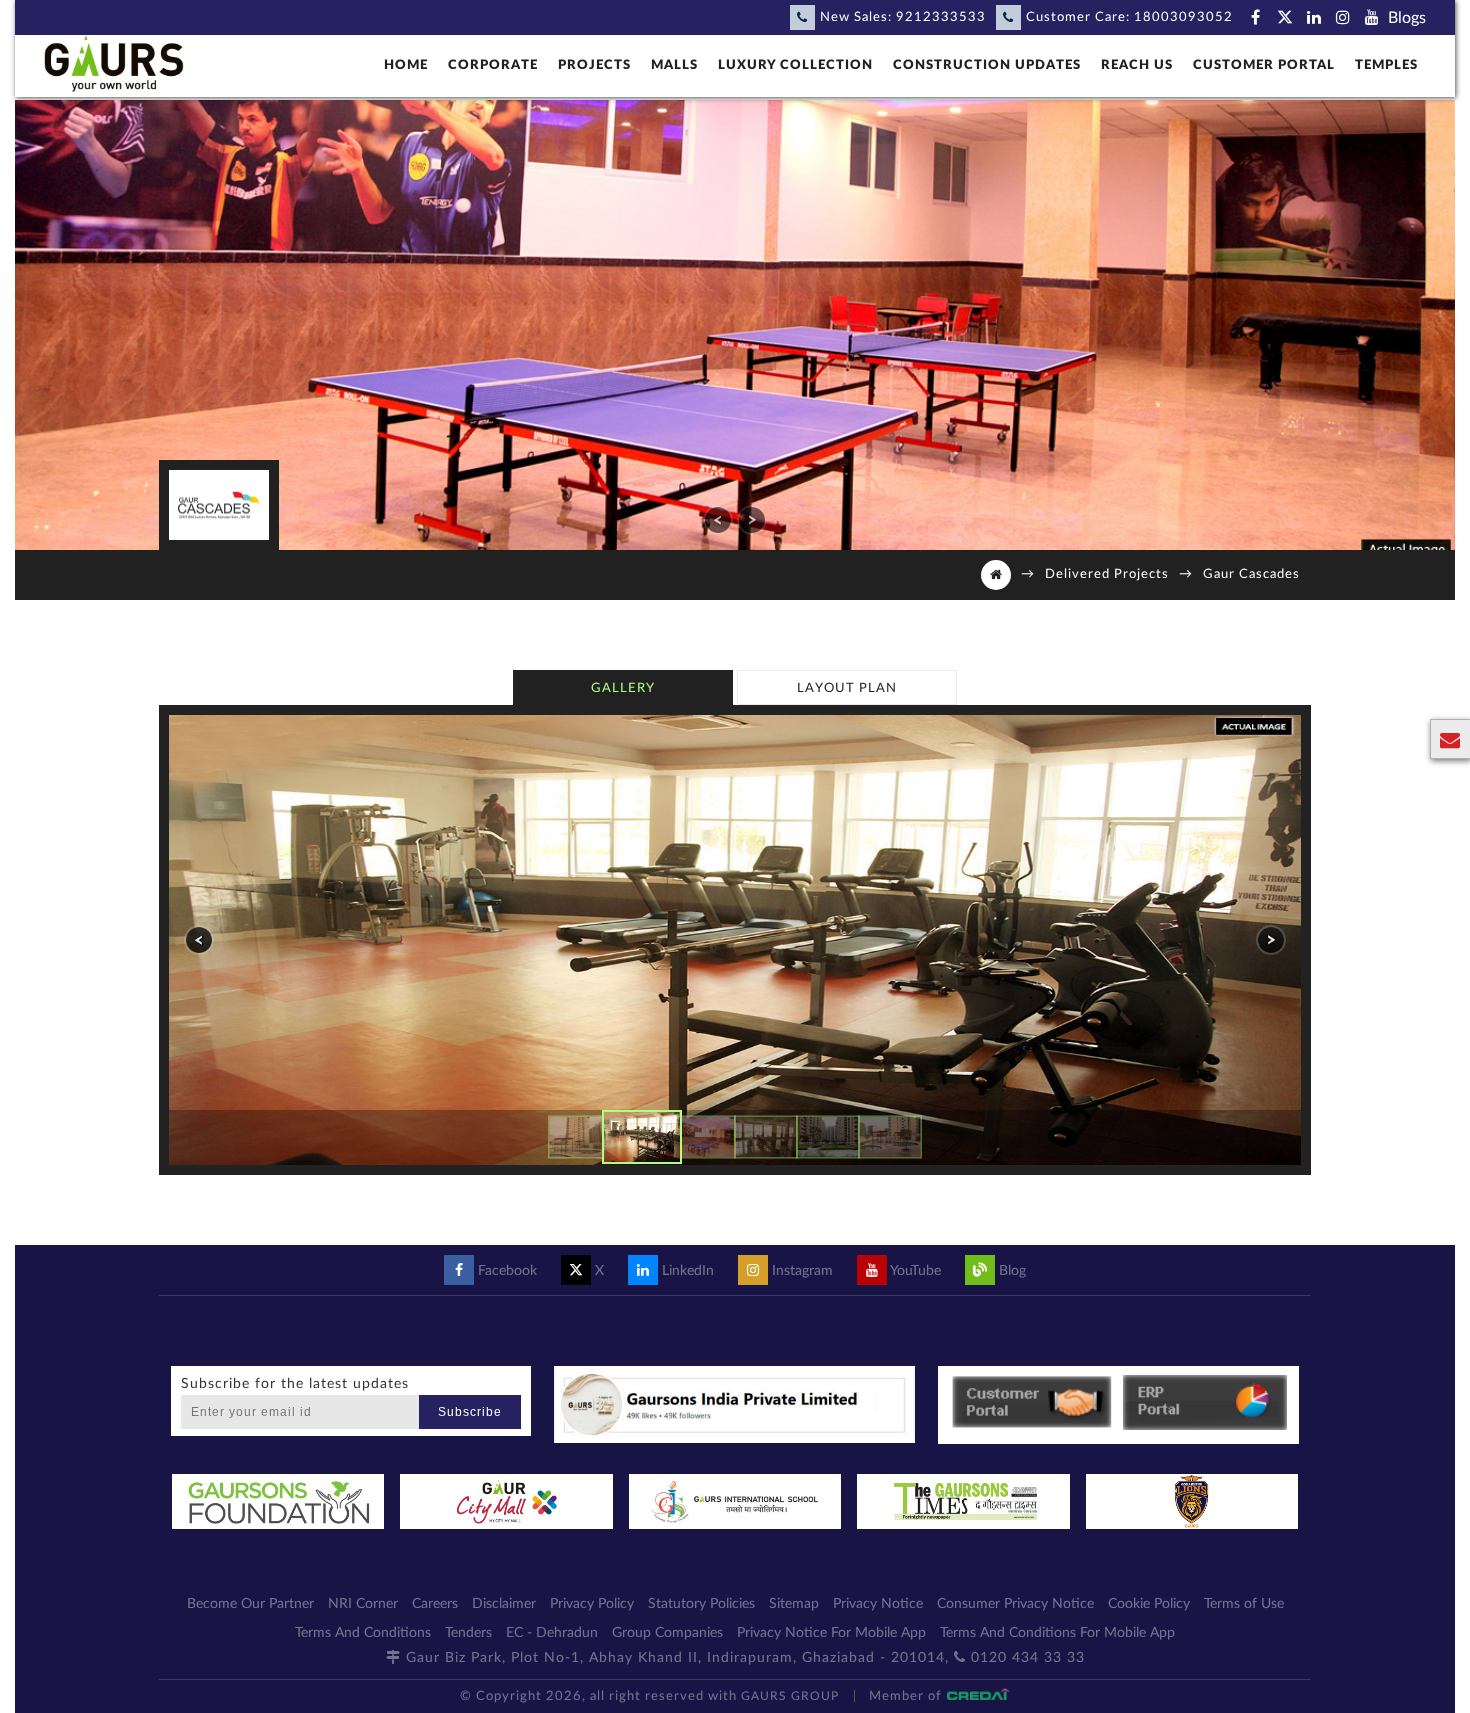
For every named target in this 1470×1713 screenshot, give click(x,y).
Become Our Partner (250, 1604)
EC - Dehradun (552, 1633)
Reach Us (1137, 65)
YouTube (914, 1271)
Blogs (1407, 18)
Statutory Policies (701, 1604)
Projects (594, 65)
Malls (674, 65)
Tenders (468, 1633)
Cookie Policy (1149, 1604)
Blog (1010, 1271)
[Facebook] (1255, 17)
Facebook (505, 1271)
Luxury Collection (795, 65)
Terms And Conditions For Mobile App (1057, 1633)
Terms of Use (1244, 1604)
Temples (1386, 65)
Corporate (493, 65)
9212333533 (941, 17)
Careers (435, 1604)
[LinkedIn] (1313, 17)
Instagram (800, 1271)
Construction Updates (987, 65)
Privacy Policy (592, 1604)
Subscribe (470, 1412)
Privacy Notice (878, 1604)
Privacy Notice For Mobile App (831, 1633)
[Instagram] (1342, 17)
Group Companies (667, 1633)
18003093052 (1183, 17)
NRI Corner (363, 1604)
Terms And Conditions (363, 1633)
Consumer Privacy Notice (1015, 1604)
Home (406, 65)
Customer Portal (1264, 65)
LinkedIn (686, 1271)
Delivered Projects (1107, 574)
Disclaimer (504, 1604)
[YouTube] (1371, 17)
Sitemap (794, 1604)
